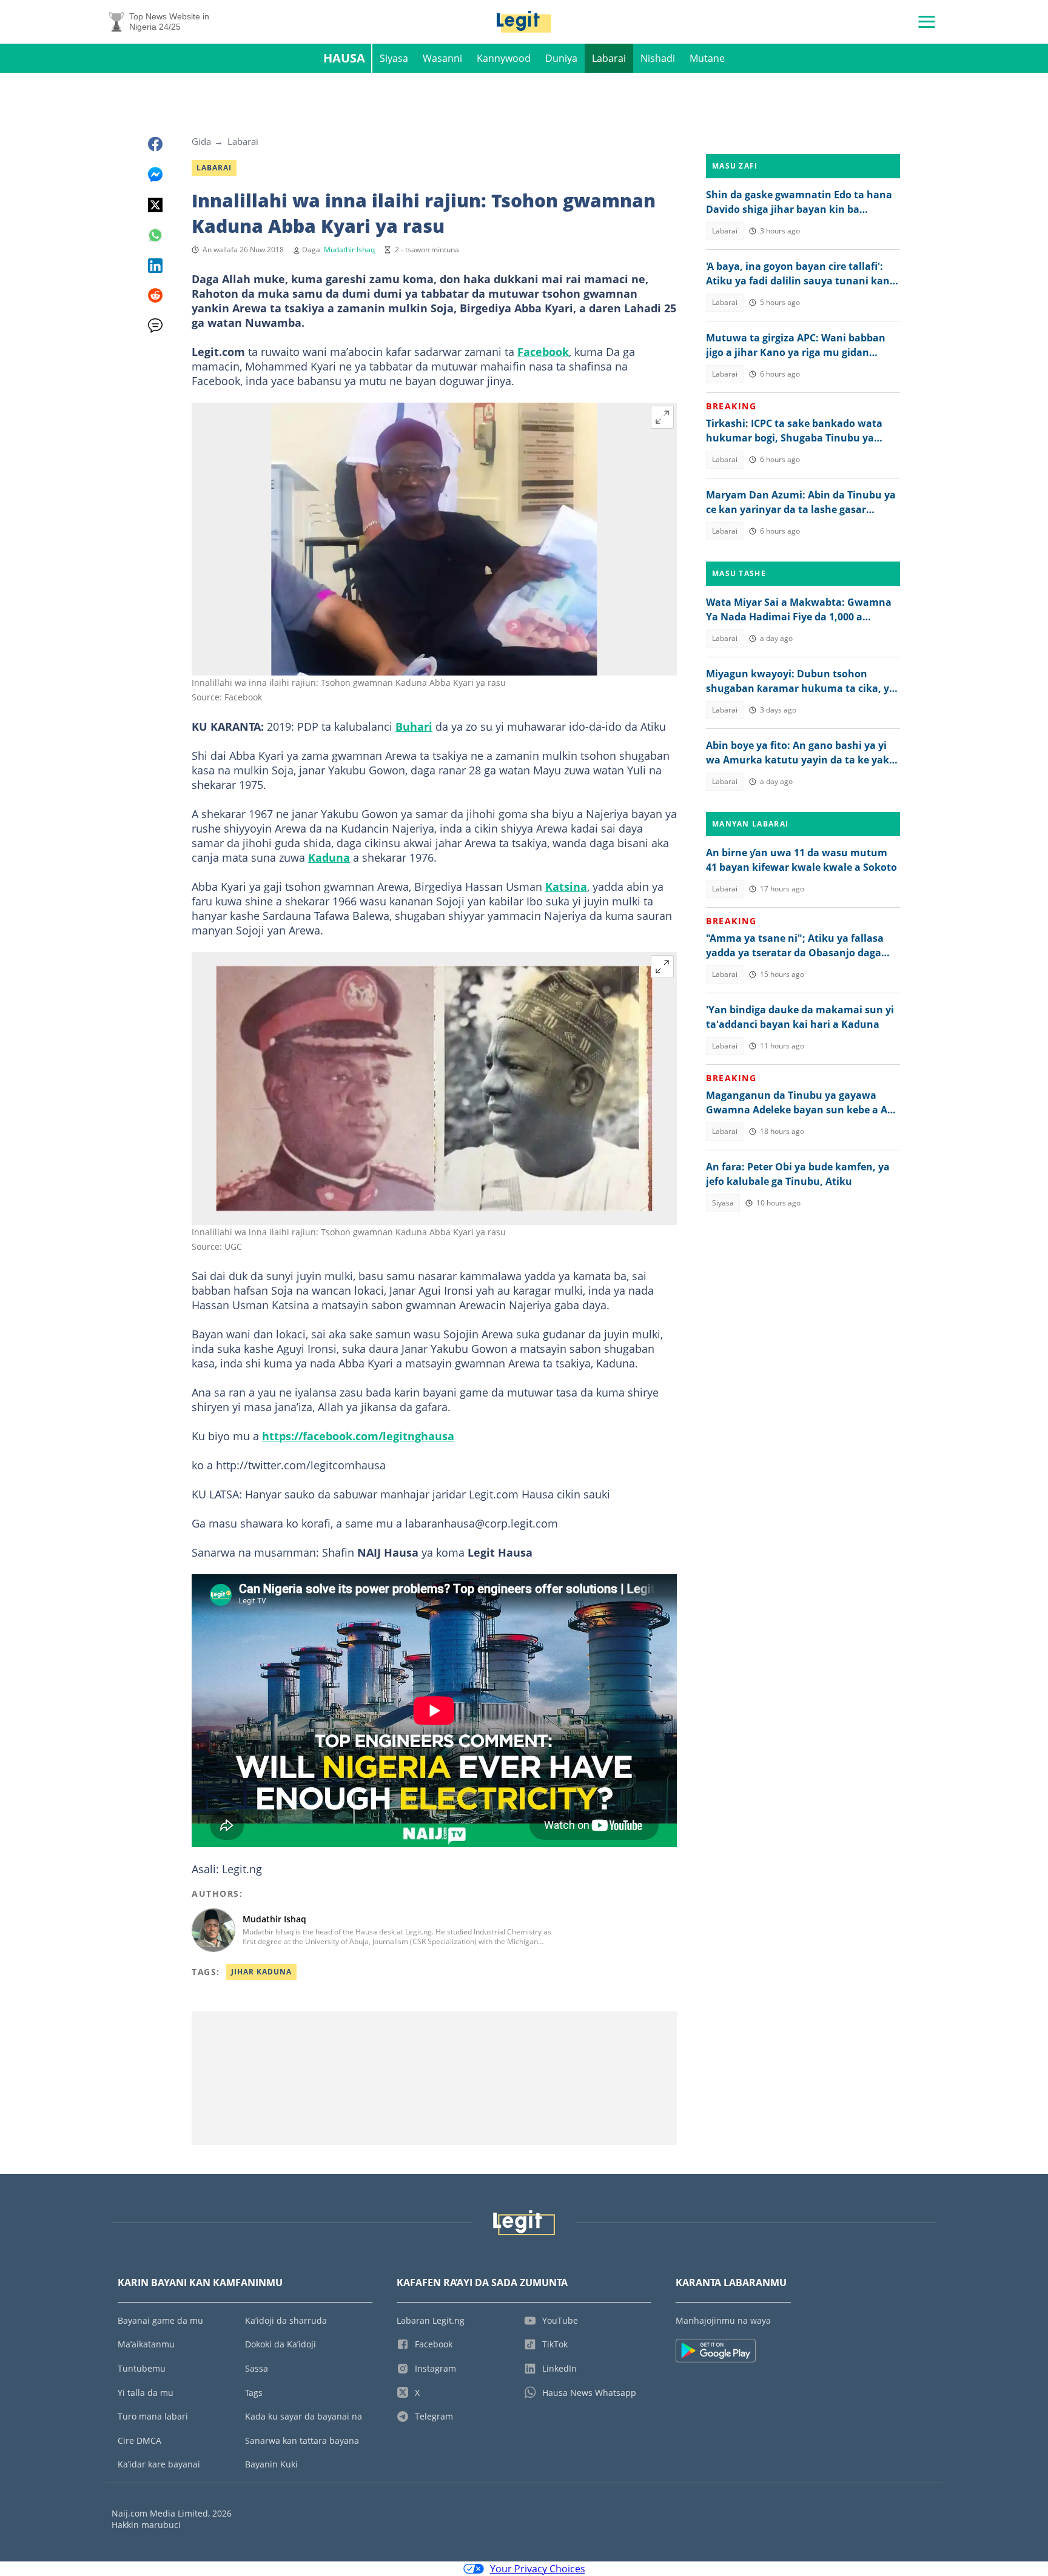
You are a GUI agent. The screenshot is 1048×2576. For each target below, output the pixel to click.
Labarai (609, 58)
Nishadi (658, 58)
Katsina (566, 887)
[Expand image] (662, 417)
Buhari (414, 726)
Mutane (707, 58)
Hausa (344, 58)
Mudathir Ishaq (349, 250)
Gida (201, 141)
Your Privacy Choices (538, 2569)
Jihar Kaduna (261, 1972)
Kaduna (329, 857)
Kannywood (504, 58)
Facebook (543, 352)
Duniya (561, 58)
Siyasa (394, 58)
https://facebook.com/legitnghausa (358, 1436)
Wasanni (442, 58)
